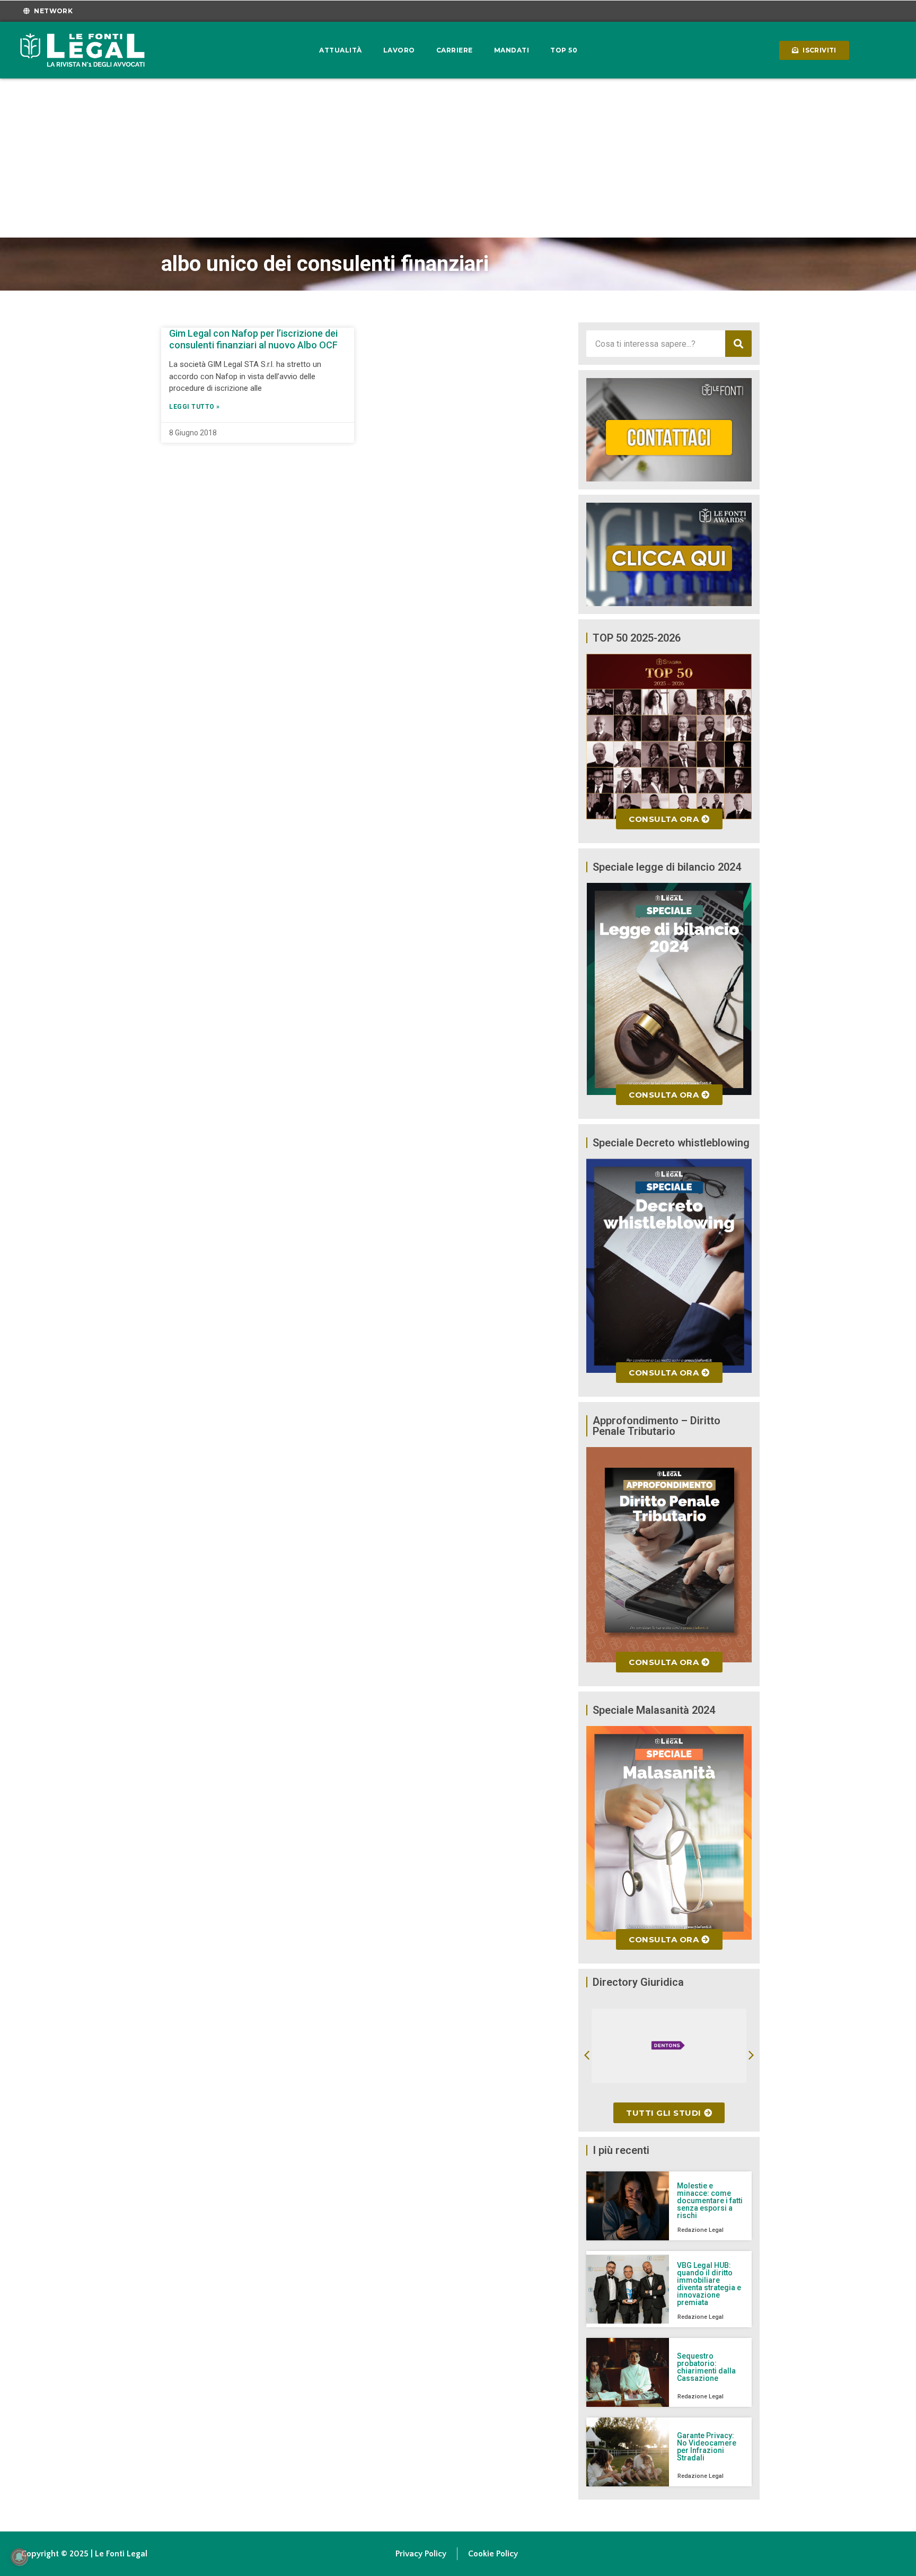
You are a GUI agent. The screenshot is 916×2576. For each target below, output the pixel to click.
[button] (587, 2055)
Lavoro (399, 50)
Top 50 (564, 50)
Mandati (512, 50)
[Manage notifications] (19, 2557)
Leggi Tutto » (195, 407)
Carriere (455, 50)
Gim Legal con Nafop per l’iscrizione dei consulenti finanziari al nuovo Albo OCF (253, 339)
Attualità (341, 50)
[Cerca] (738, 344)
